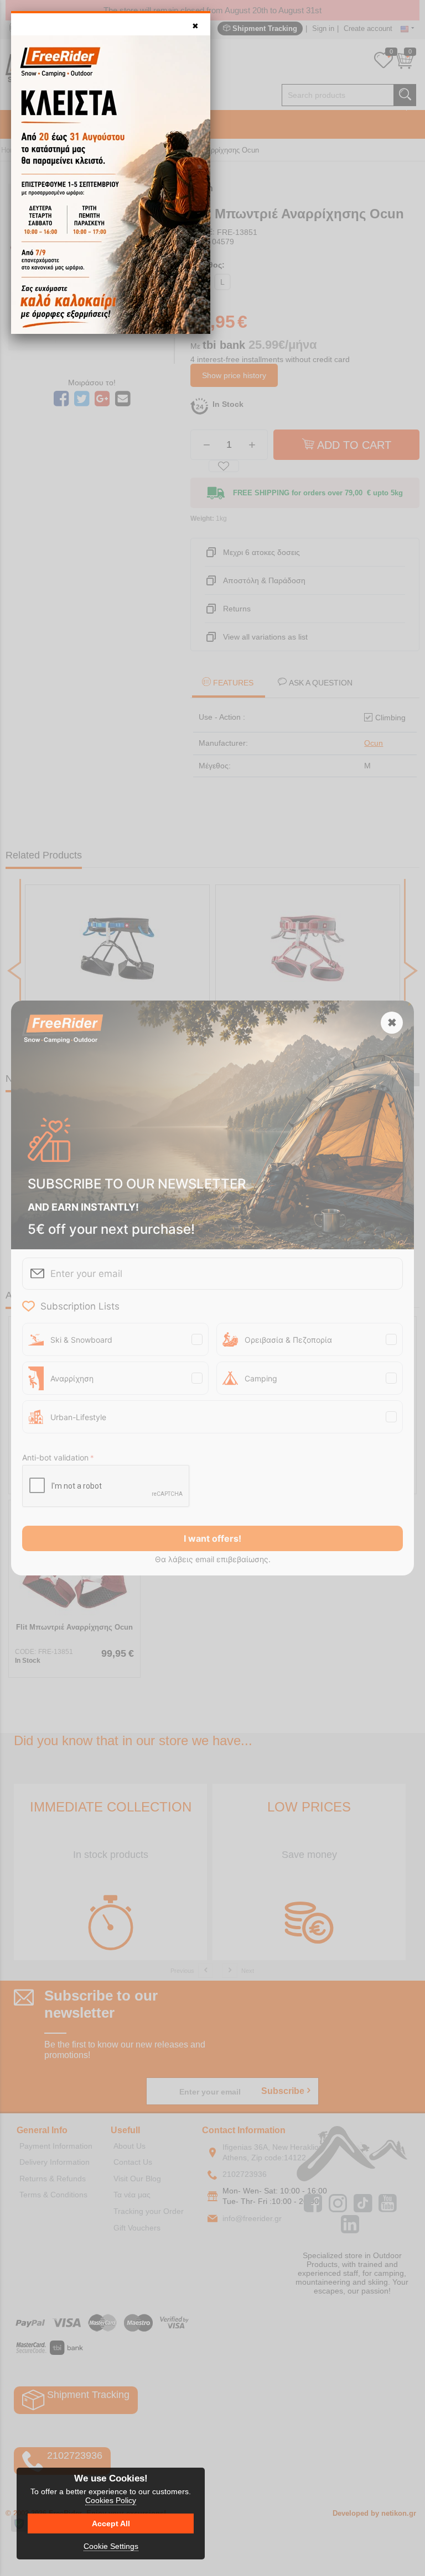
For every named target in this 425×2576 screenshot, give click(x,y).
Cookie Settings (111, 2546)
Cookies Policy (111, 2500)
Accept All (111, 2523)
